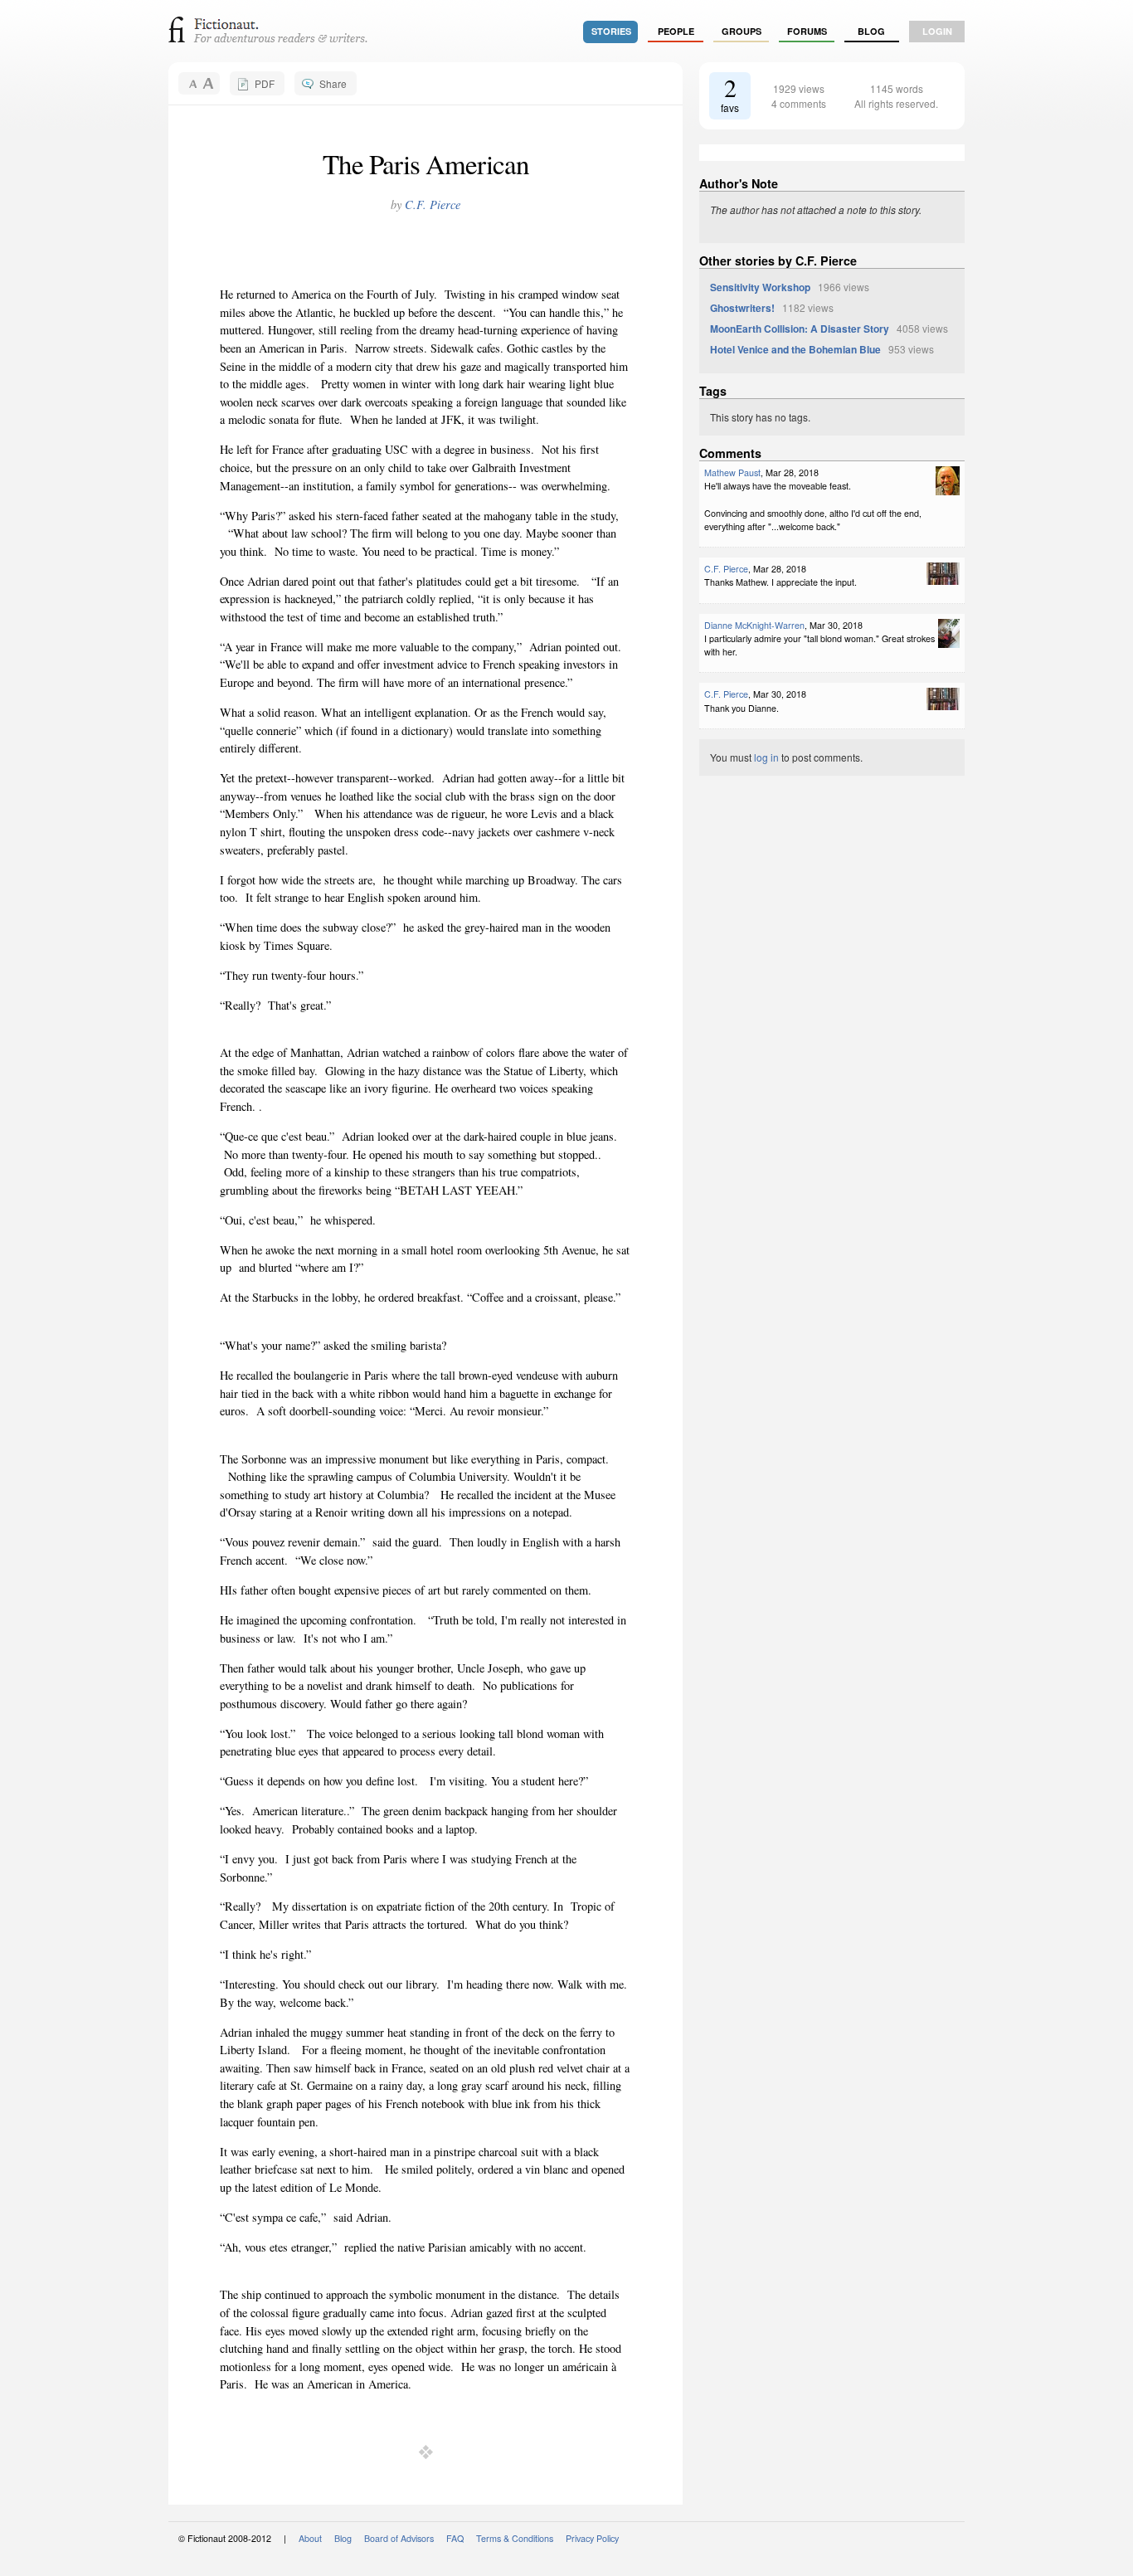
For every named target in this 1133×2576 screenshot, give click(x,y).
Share (333, 83)
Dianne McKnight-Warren (754, 625)
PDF (265, 83)
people (676, 31)
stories (611, 31)
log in (766, 757)
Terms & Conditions (515, 2538)
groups (742, 31)
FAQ (455, 2538)
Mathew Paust (732, 472)
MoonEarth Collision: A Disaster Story (800, 329)
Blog (871, 31)
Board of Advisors (399, 2538)
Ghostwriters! (742, 308)
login (937, 31)
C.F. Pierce (433, 205)
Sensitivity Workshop (760, 287)
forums (807, 31)
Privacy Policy (592, 2538)
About (310, 2538)
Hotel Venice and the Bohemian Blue (795, 349)
